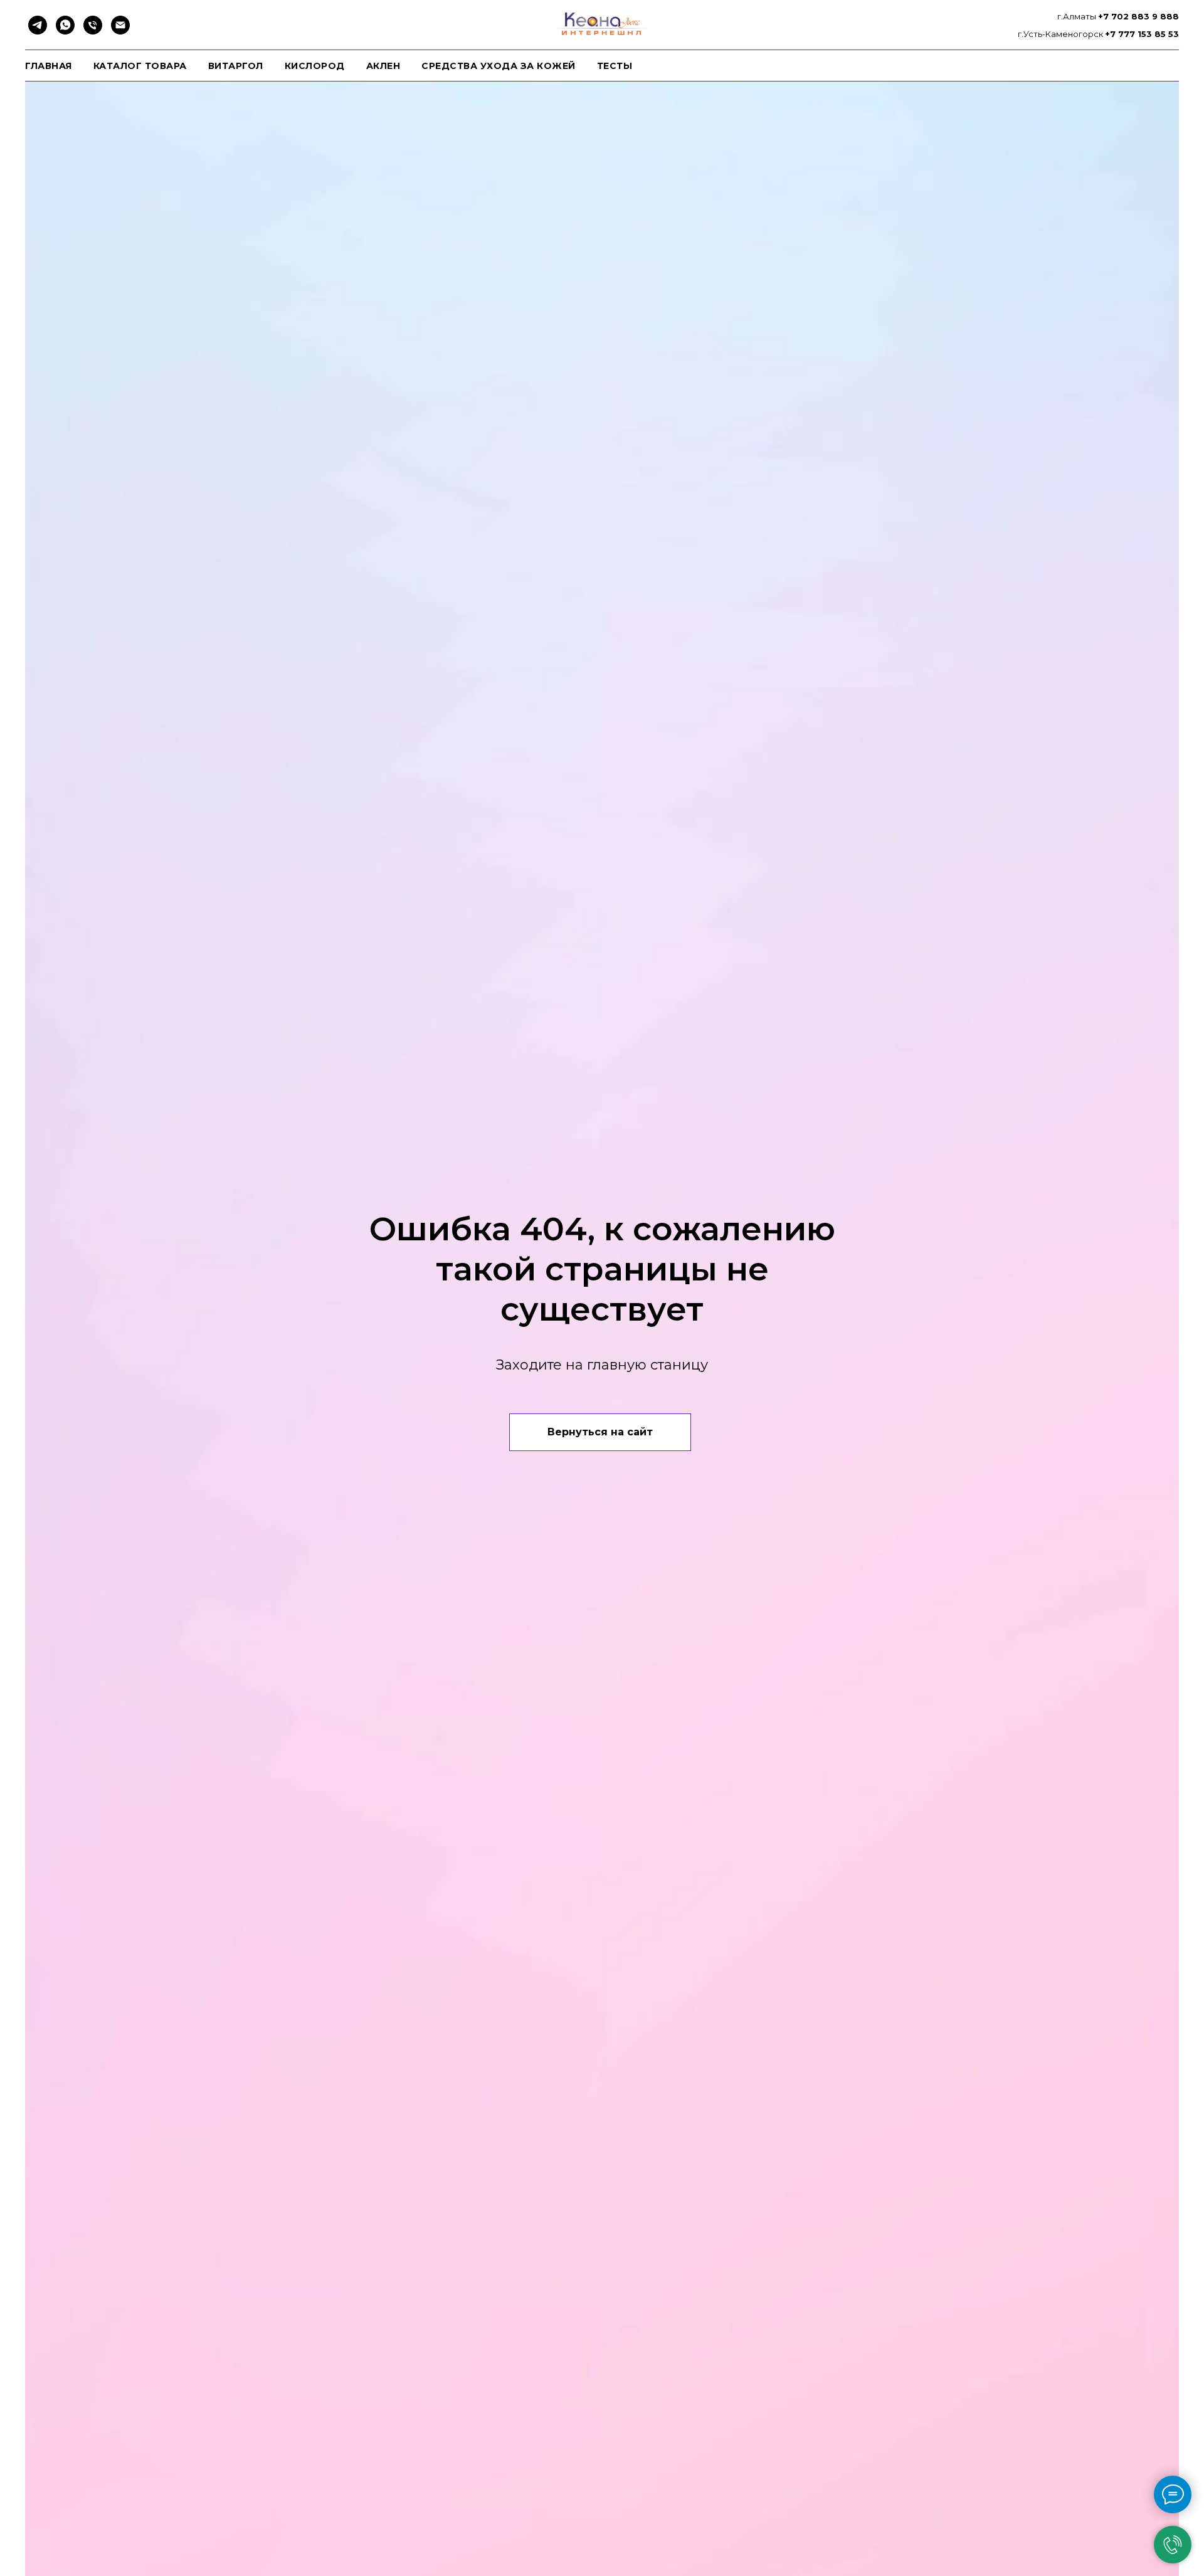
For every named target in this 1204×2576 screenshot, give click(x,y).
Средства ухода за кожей (499, 66)
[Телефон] (93, 25)
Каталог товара (140, 66)
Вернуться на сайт (600, 1432)
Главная (49, 66)
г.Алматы (1078, 16)
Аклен (383, 66)
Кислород (315, 66)
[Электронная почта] (120, 25)
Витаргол (236, 66)
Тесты (615, 66)
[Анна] (38, 25)
